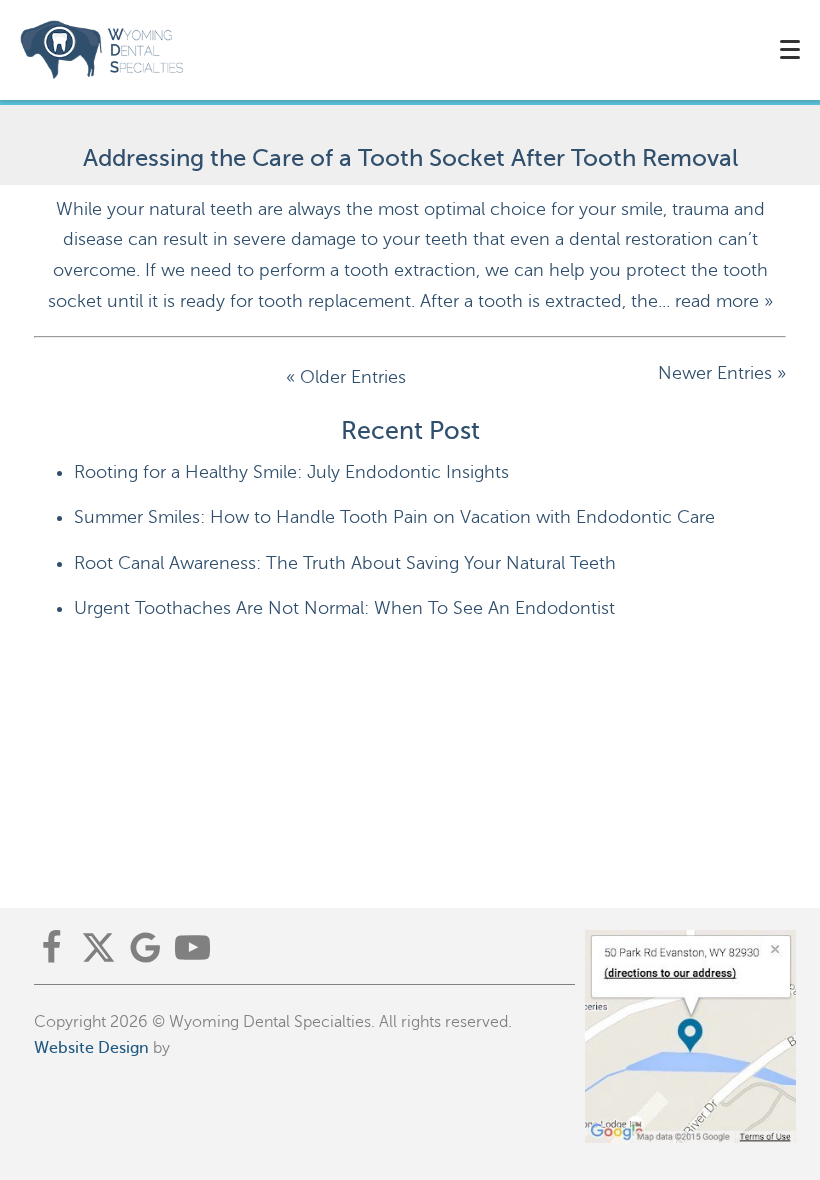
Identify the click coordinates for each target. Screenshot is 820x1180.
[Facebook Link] (51, 947)
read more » (724, 301)
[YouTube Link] (192, 947)
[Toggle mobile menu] (790, 49)
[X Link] (98, 947)
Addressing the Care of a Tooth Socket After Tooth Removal (410, 158)
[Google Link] (145, 947)
